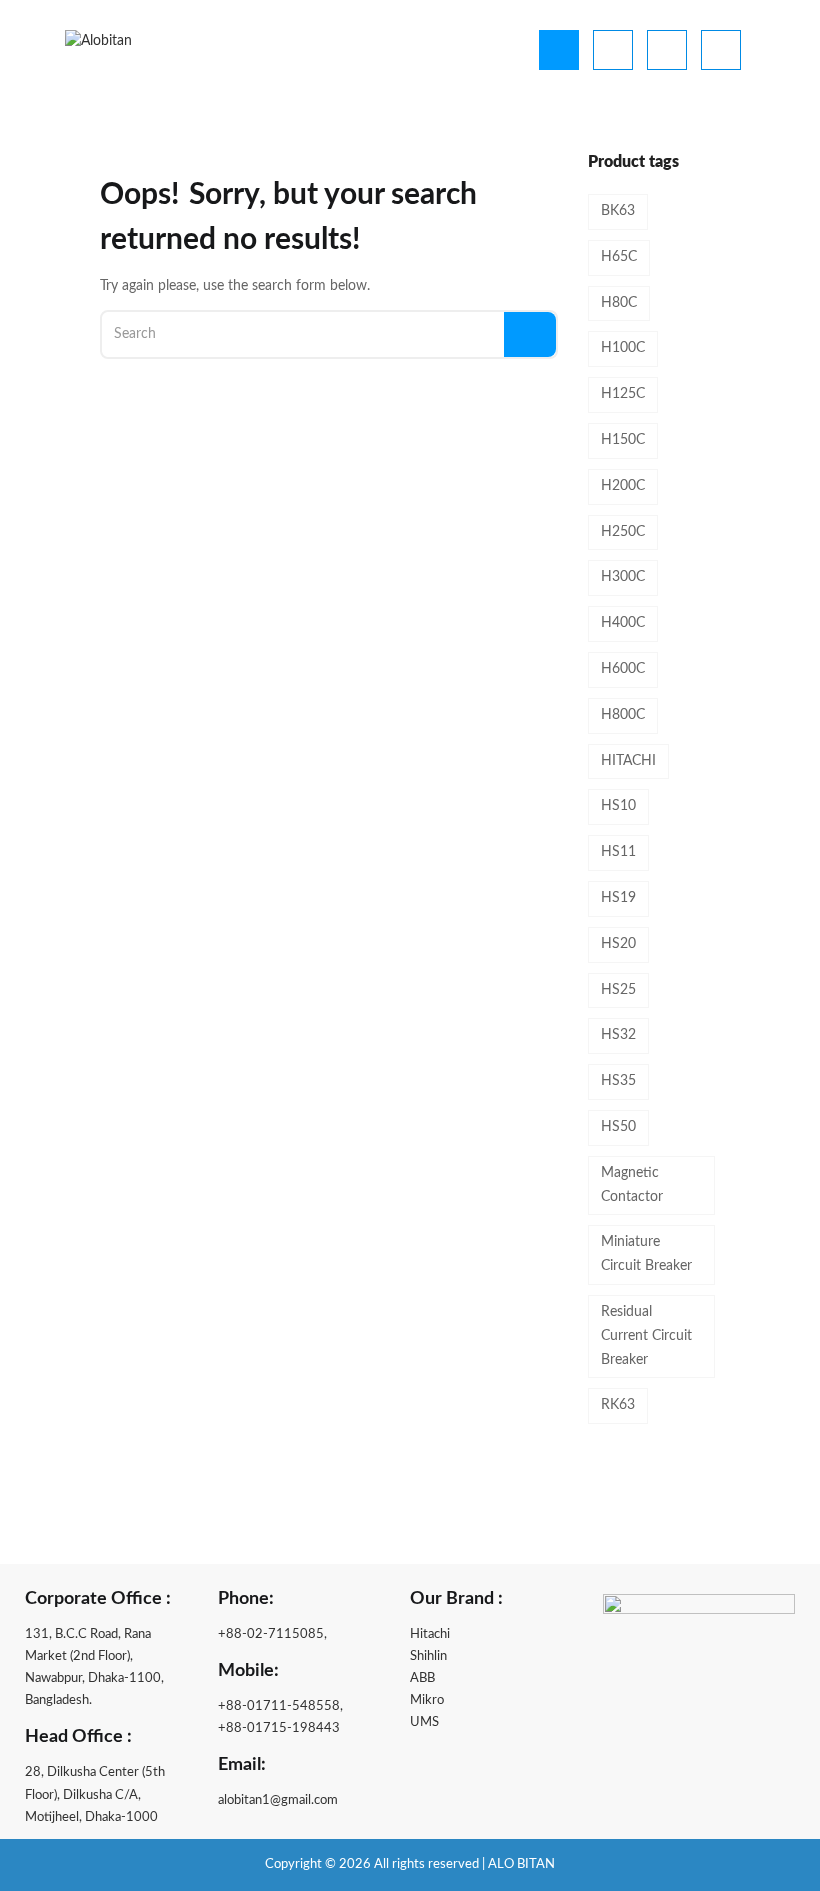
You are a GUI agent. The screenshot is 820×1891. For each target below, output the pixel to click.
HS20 (618, 944)
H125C (623, 394)
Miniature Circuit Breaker (646, 1254)
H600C (623, 669)
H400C (623, 623)
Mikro (427, 1700)
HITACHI (628, 761)
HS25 (618, 990)
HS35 (618, 1081)
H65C (619, 257)
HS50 (618, 1127)
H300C (623, 577)
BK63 (618, 211)
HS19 (618, 898)
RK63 (618, 1405)
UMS (424, 1722)
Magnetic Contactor (632, 1185)
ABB (422, 1678)
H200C (623, 486)
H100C (623, 348)
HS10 (618, 806)
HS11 (618, 852)
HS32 (618, 1035)
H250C (623, 532)
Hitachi (430, 1634)
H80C (619, 303)
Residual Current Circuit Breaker (646, 1336)
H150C (623, 440)
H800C (623, 715)
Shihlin (428, 1656)
